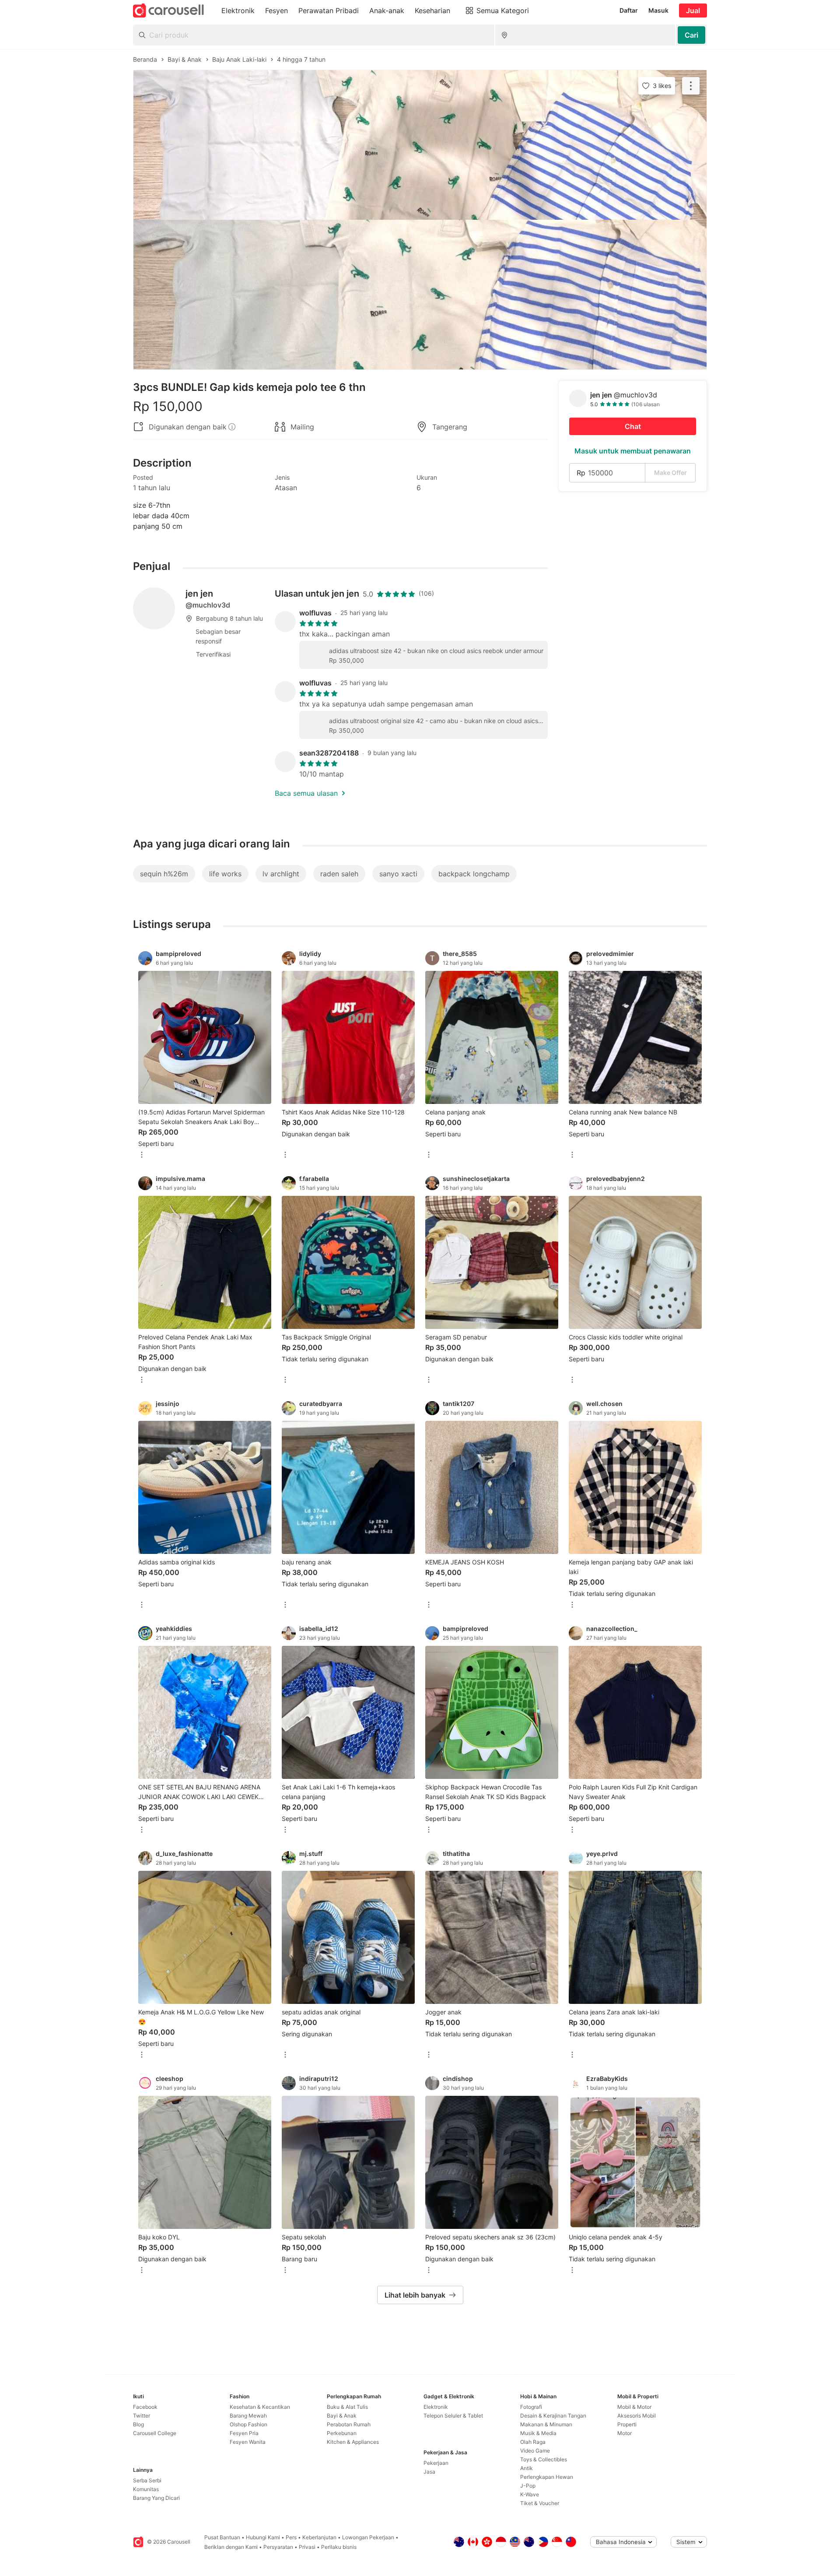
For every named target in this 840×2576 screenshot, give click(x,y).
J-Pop (528, 2486)
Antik (527, 2468)
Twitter (142, 2416)
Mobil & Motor (634, 2407)
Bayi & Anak (342, 2416)
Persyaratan (278, 2547)
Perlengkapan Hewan (547, 2477)
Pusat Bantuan (222, 2537)
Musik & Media (538, 2433)
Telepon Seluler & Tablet (453, 2416)
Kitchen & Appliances (353, 2442)
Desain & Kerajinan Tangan (553, 2416)
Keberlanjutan (319, 2537)
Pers (291, 2537)
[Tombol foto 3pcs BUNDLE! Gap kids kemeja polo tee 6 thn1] (420, 145)
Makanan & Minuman (546, 2424)
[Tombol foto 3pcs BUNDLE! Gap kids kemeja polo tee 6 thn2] (420, 295)
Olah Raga (533, 2442)
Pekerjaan (436, 2463)
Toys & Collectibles (544, 2459)
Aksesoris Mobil (637, 2416)
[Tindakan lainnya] (691, 86)
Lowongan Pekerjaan (368, 2537)
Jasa (429, 2472)
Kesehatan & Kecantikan (260, 2407)
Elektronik (436, 2407)
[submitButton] (691, 35)
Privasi (307, 2547)
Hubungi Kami (263, 2537)
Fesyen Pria (244, 2433)
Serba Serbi (147, 2480)
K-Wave (530, 2494)
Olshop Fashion (248, 2424)
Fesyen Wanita (248, 2442)
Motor (625, 2433)
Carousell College (155, 2433)
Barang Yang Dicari (156, 2498)
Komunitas (146, 2489)
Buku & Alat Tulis (347, 2407)
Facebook (145, 2407)
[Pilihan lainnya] (142, 1155)
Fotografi (531, 2407)
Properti (627, 2424)
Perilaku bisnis (339, 2547)
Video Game (535, 2451)
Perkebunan (342, 2433)
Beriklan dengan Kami (231, 2547)
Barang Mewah (248, 2416)
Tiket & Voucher (540, 2503)
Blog (138, 2424)
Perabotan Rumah (349, 2424)
